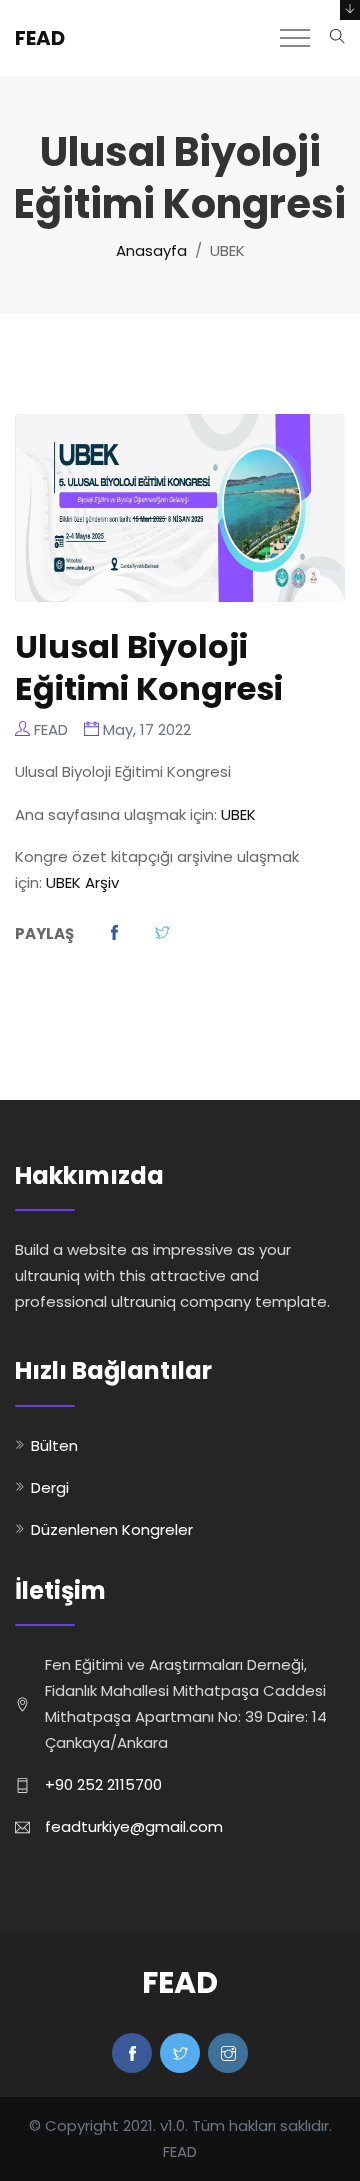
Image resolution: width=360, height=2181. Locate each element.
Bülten (54, 1445)
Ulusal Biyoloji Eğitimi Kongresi (149, 667)
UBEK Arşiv (82, 882)
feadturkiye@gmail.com (134, 1826)
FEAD (40, 38)
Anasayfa (151, 250)
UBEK (238, 814)
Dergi (50, 1487)
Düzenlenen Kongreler (112, 1529)
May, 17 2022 (147, 729)
